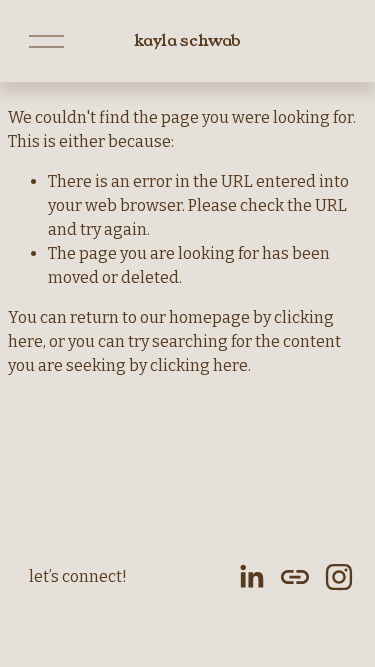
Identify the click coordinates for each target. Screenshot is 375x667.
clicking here (199, 365)
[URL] (295, 577)
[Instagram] (339, 577)
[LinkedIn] (251, 577)
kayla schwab (187, 40)
